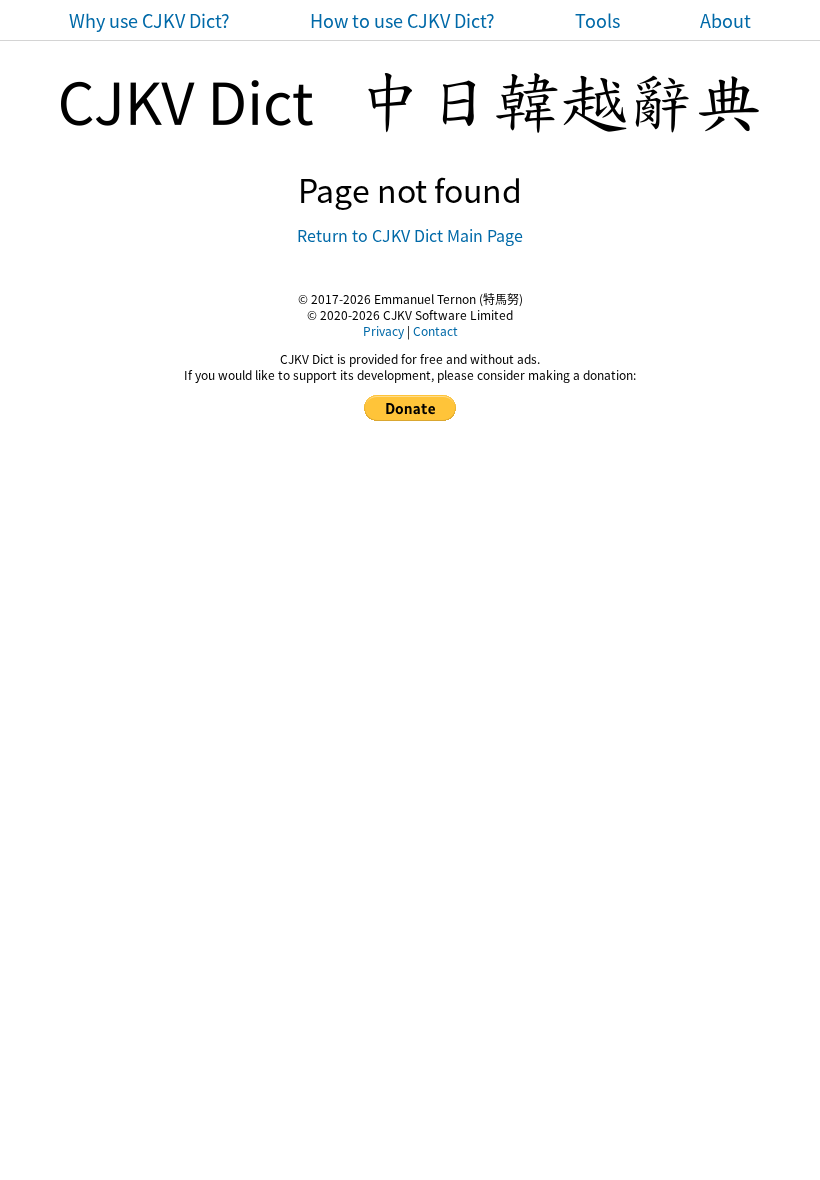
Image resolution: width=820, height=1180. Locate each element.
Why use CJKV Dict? (149, 20)
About (725, 20)
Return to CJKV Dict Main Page (410, 235)
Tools (597, 20)
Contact (435, 330)
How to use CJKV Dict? (402, 20)
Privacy (383, 330)
